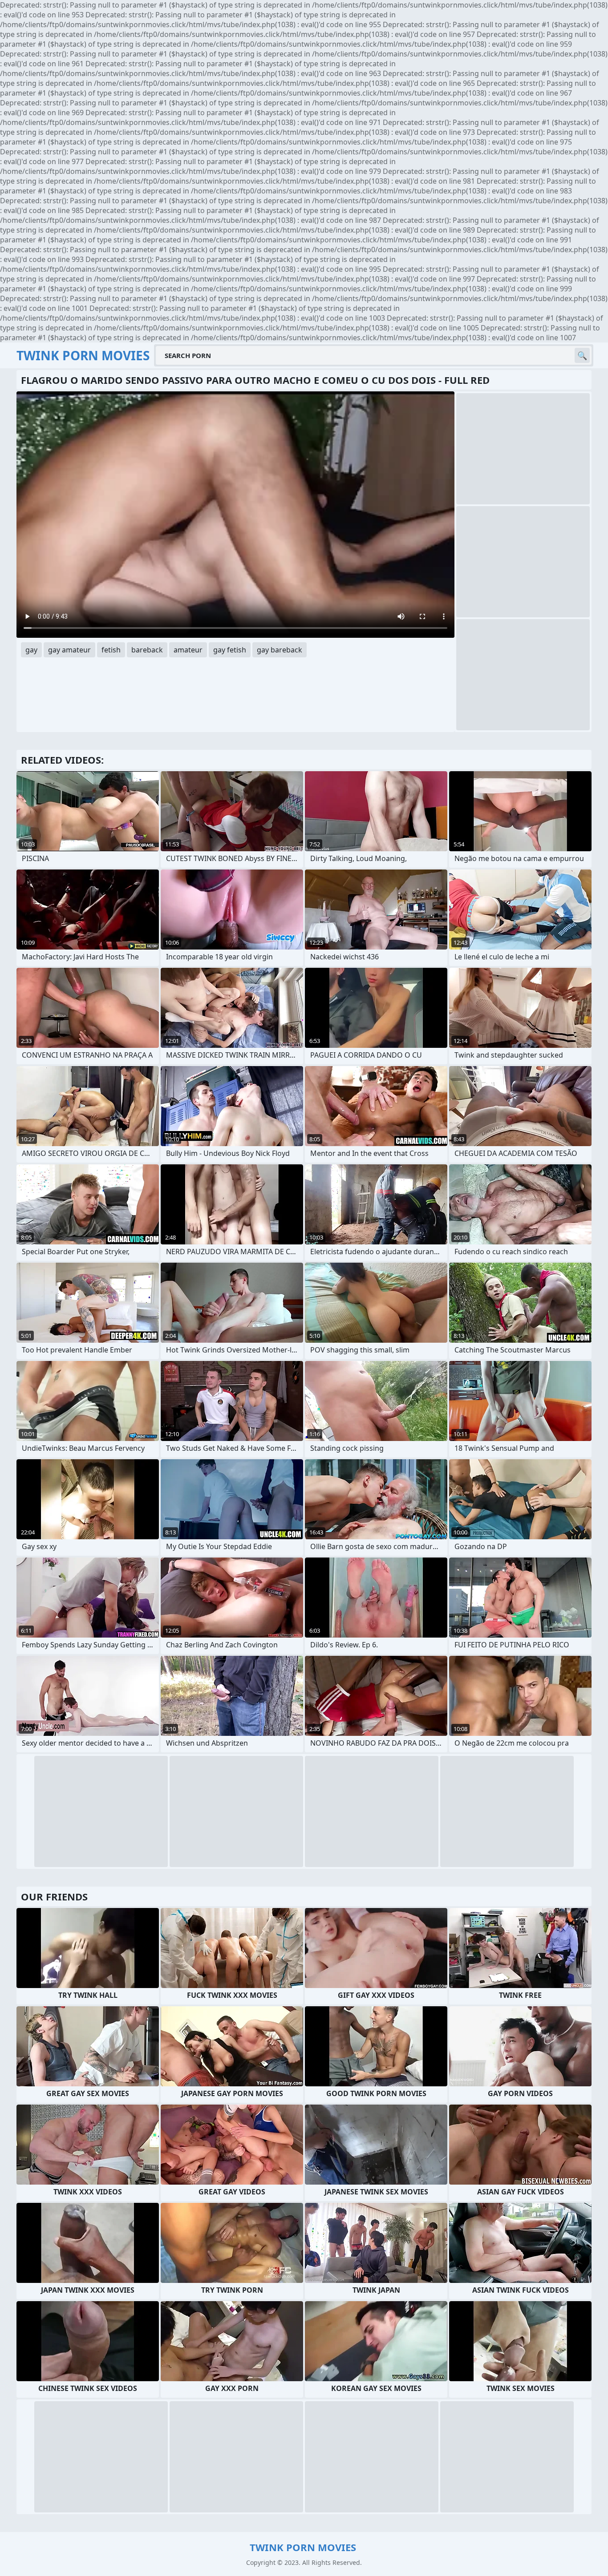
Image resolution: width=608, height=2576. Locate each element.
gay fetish (230, 650)
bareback (147, 650)
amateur (188, 650)
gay (31, 650)
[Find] (582, 355)
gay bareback (280, 650)
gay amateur (69, 650)
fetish (111, 650)
